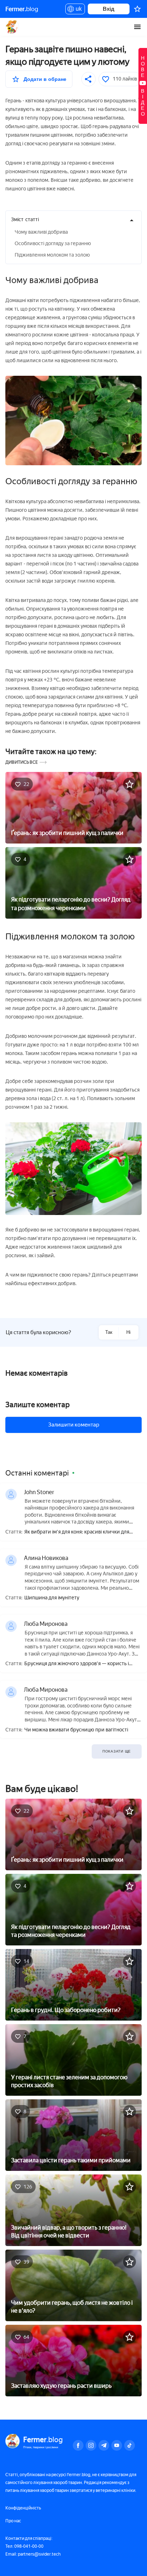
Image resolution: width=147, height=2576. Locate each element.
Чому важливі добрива (41, 232)
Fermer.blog (12, 27)
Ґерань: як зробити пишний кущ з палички (67, 833)
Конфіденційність (23, 2508)
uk (77, 10)
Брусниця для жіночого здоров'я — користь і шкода (77, 1664)
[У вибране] (130, 784)
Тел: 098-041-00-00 (24, 2546)
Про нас (13, 2521)
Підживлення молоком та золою (52, 255)
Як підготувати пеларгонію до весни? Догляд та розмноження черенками (71, 904)
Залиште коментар (37, 1405)
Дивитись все (22, 762)
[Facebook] (78, 2445)
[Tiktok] (130, 2445)
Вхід (109, 9)
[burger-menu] (137, 27)
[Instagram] (91, 2445)
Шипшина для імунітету (52, 1598)
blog (22, 9)
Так (109, 1332)
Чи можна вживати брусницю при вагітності (76, 1730)
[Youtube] (117, 2445)
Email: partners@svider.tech (33, 2554)
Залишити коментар (74, 1425)
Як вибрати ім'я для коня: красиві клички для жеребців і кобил (77, 1532)
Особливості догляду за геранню (53, 244)
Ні (128, 1332)
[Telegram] (104, 2445)
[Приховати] (132, 220)
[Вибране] (137, 9)
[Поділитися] (88, 79)
